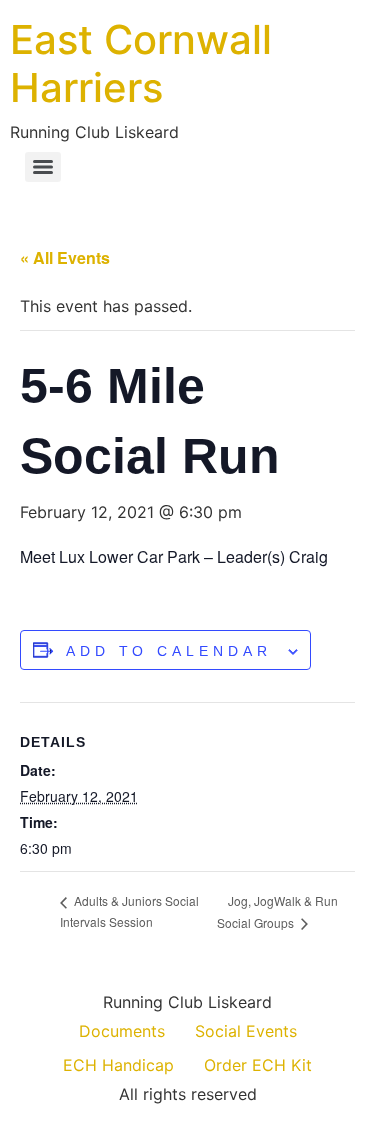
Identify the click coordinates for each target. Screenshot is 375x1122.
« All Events (65, 257)
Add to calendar (169, 651)
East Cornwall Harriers (141, 63)
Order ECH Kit (258, 1065)
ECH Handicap (118, 1065)
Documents (122, 1031)
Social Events (246, 1031)
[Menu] (43, 167)
